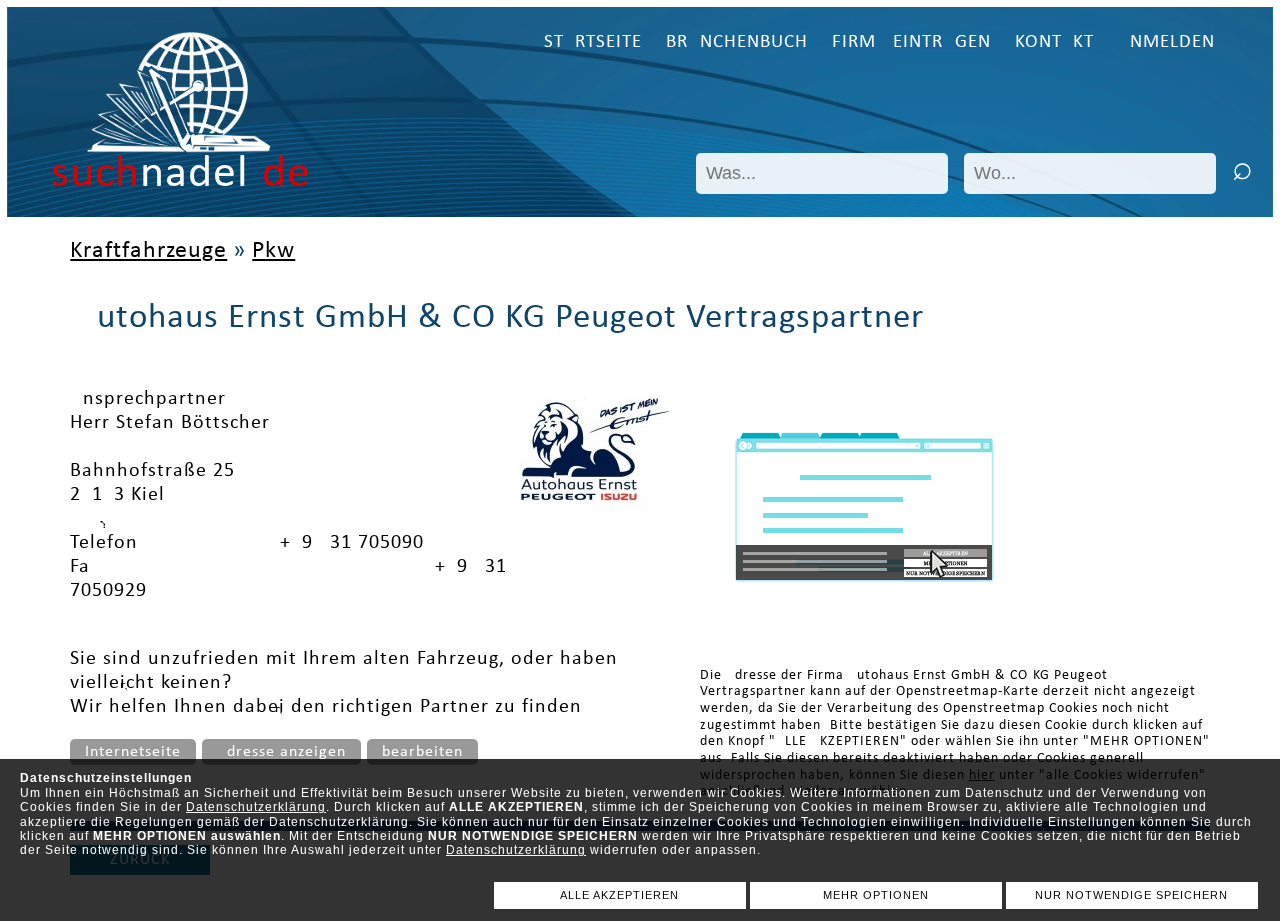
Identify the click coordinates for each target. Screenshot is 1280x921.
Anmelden (1166, 42)
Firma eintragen (911, 42)
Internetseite (133, 752)
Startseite (593, 42)
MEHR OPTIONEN (876, 895)
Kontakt (1054, 42)
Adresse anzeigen (281, 752)
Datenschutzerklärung (256, 807)
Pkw (273, 251)
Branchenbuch (737, 42)
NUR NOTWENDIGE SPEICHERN (1131, 895)
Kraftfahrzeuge (148, 251)
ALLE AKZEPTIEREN (619, 895)
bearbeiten (422, 752)
